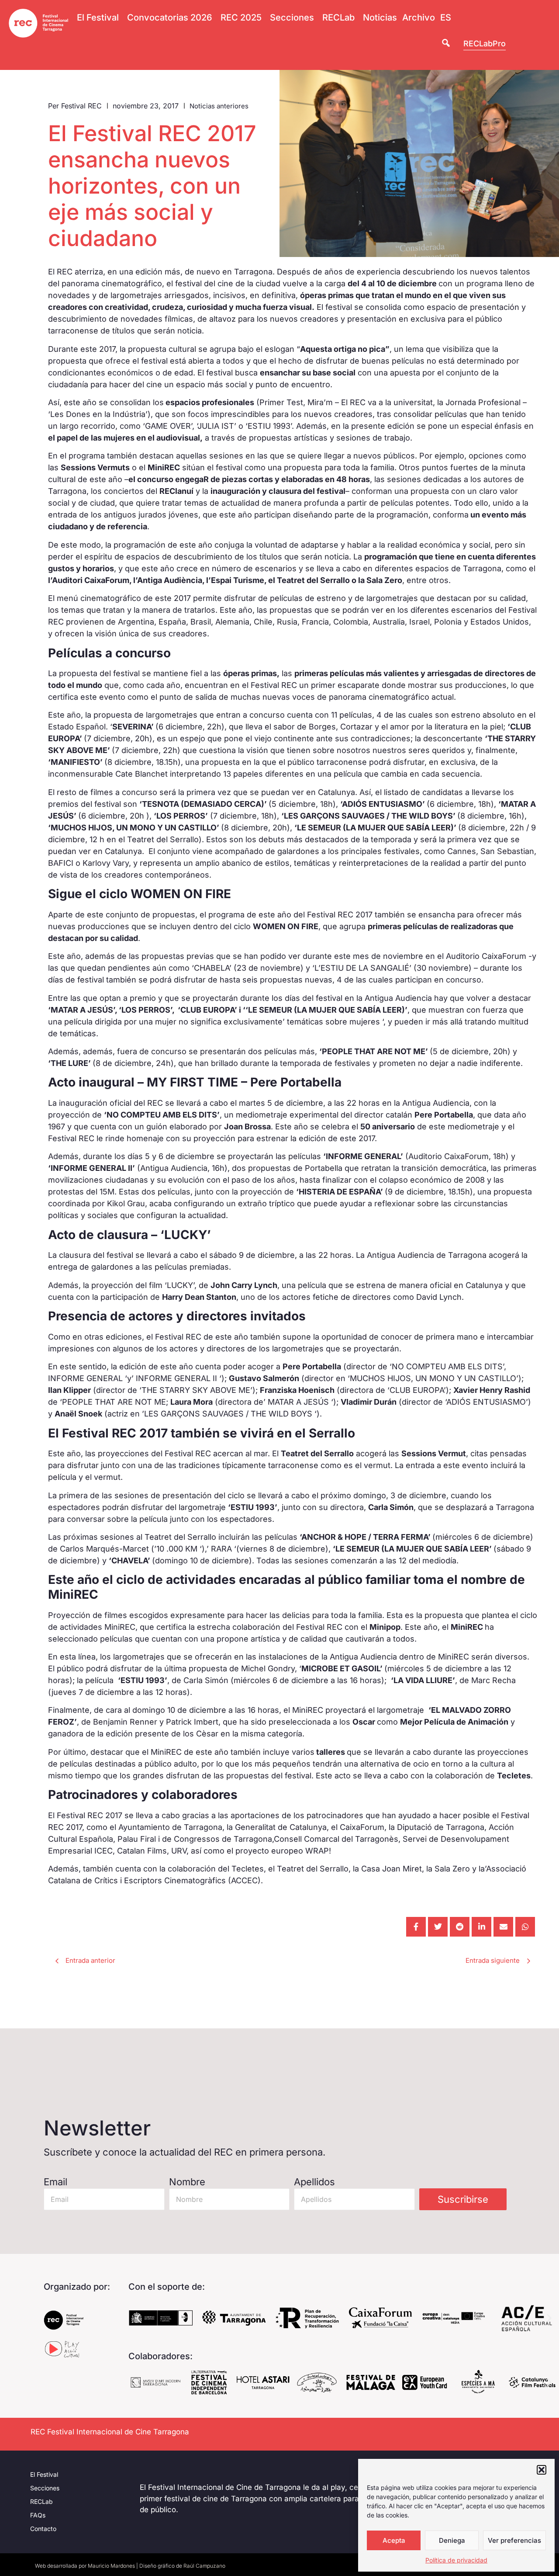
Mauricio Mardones (111, 2566)
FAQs (38, 2515)
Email (55, 2182)
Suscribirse (463, 2199)
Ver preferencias (514, 2540)
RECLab (41, 2501)
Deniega (452, 2540)
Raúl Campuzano (204, 2566)
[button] (542, 2470)
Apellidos (314, 2182)
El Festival (44, 2474)
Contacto (43, 2529)
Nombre (187, 2182)
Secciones (45, 2488)
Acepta (394, 2540)
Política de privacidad (456, 2560)
